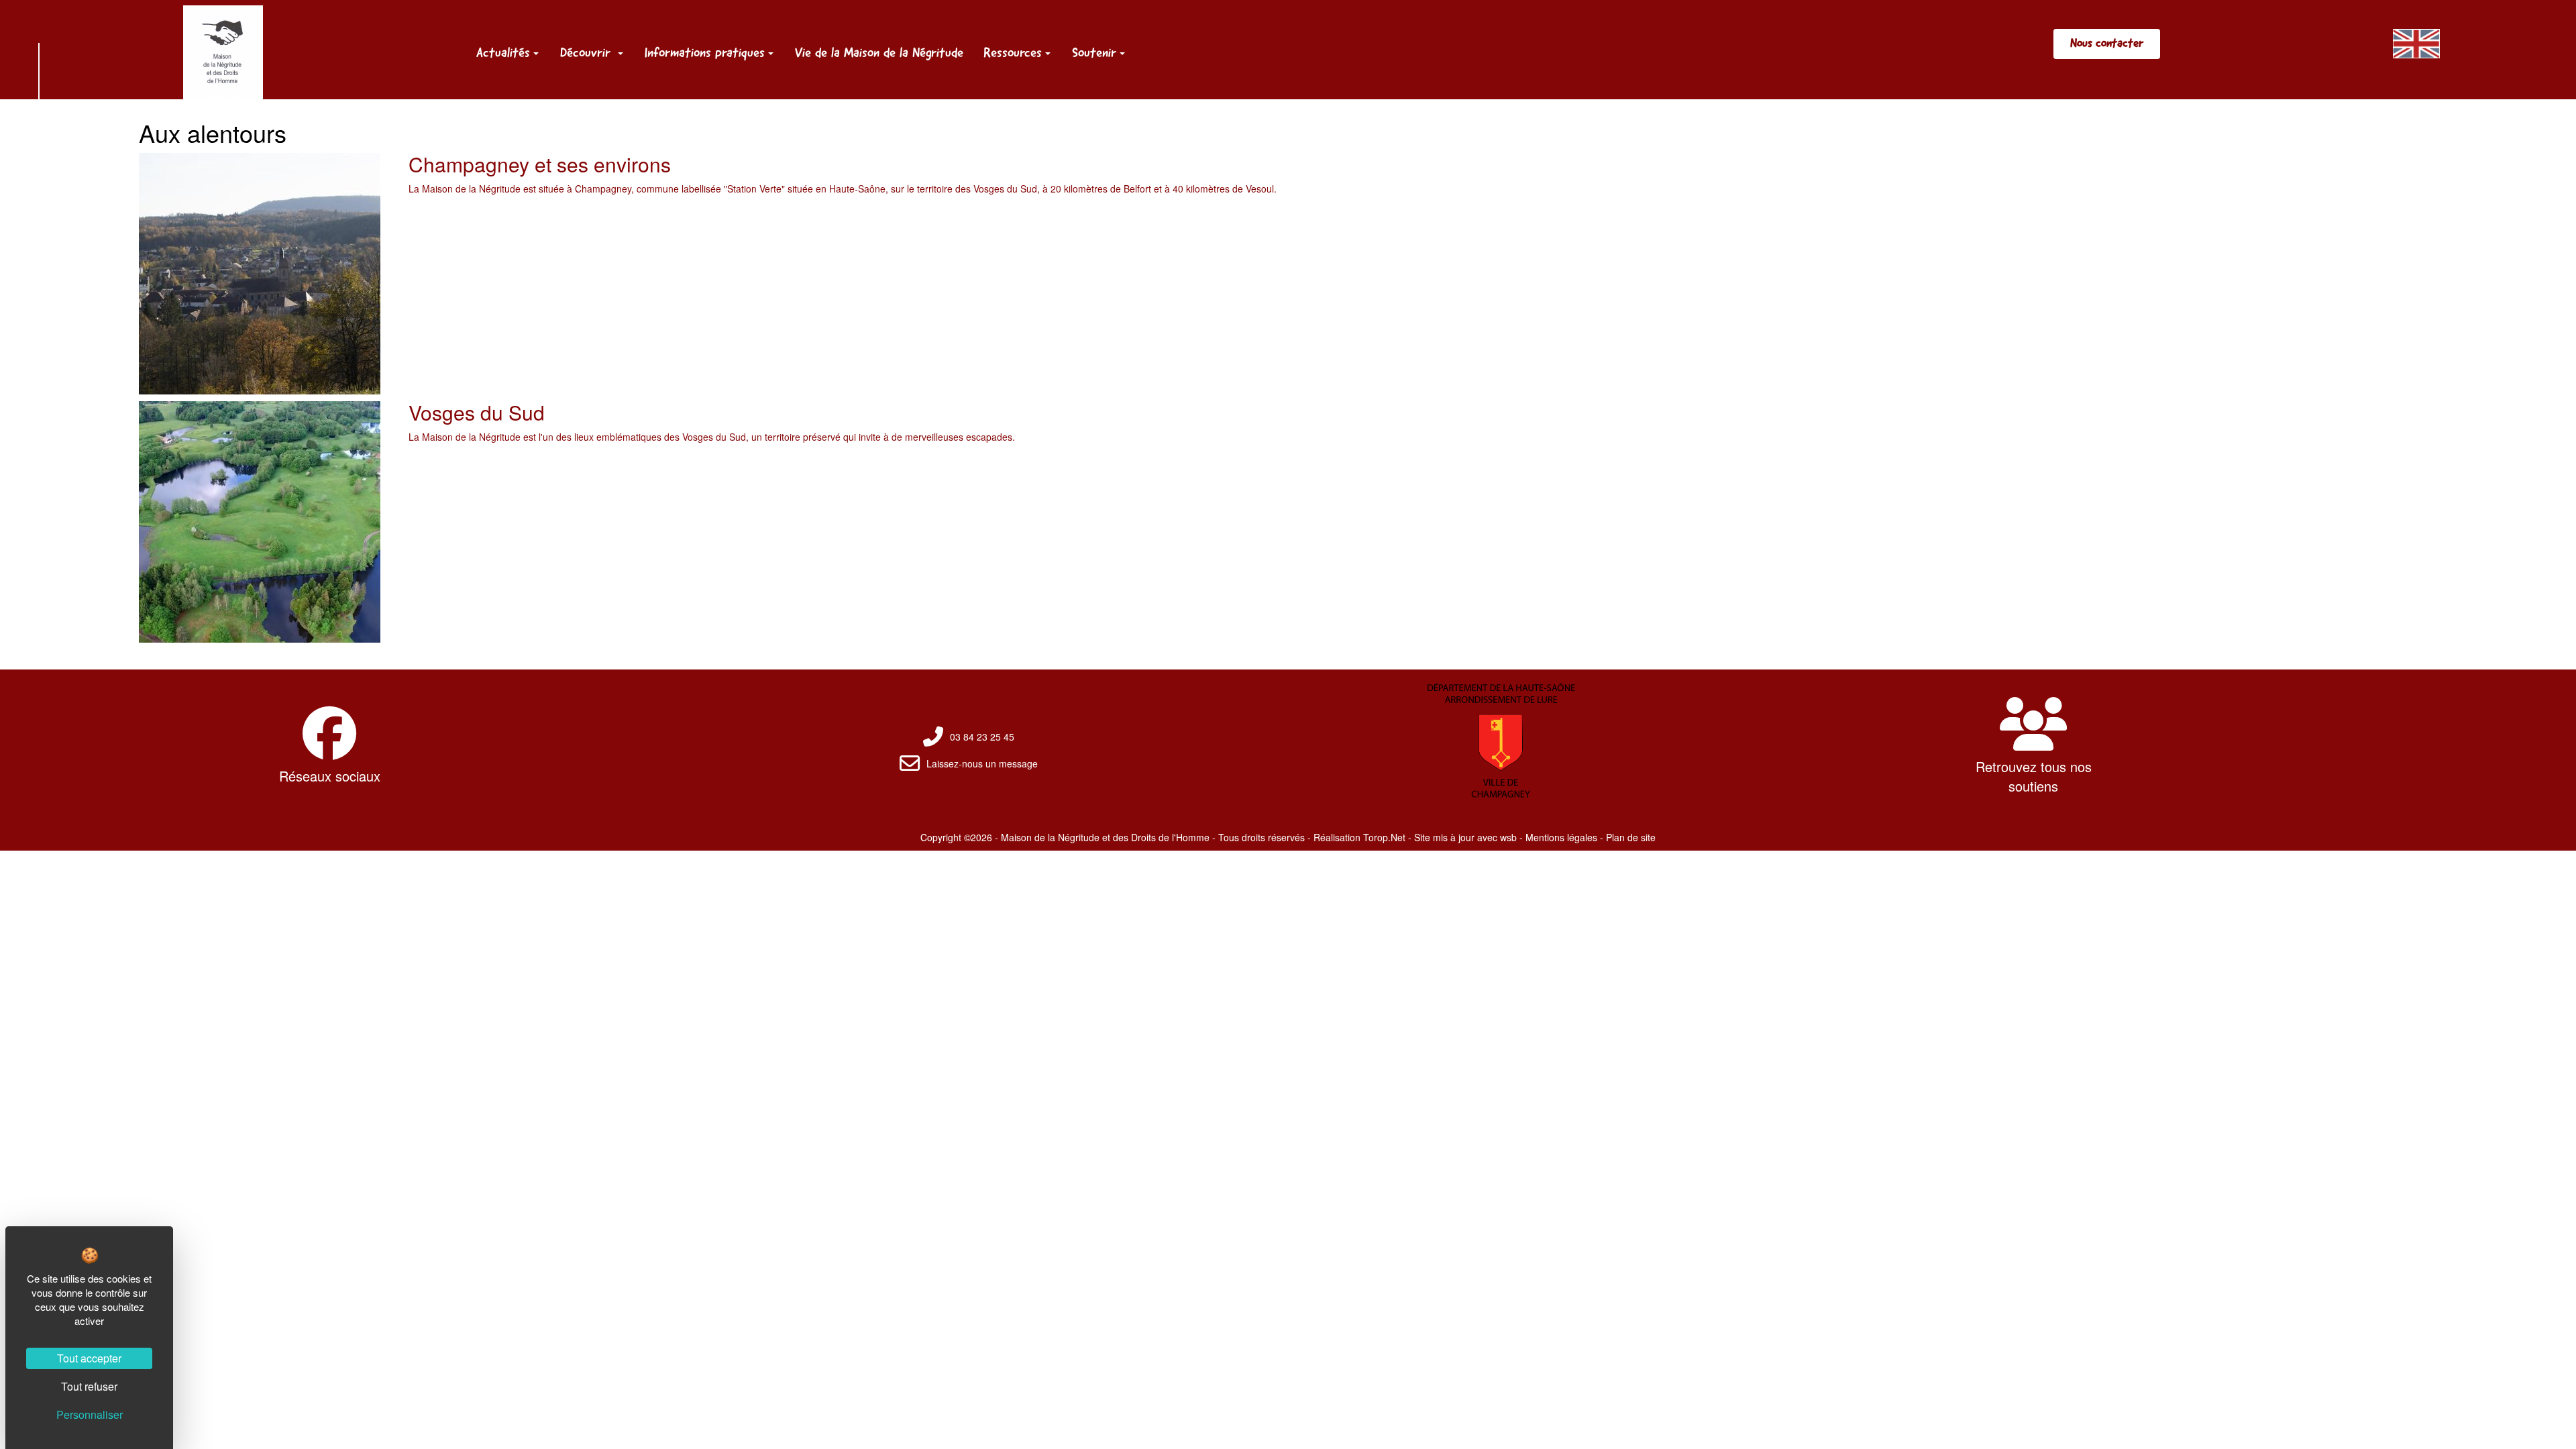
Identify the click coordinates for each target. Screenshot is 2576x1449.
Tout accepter (89, 1358)
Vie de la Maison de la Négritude (879, 52)
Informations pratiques (705, 52)
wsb (1508, 837)
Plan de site (1631, 837)
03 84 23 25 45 (982, 737)
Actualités (503, 52)
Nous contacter (2107, 43)
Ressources (1013, 52)
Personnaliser (90, 1414)
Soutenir (1094, 52)
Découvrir (587, 52)
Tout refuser (89, 1386)
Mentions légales (1561, 837)
